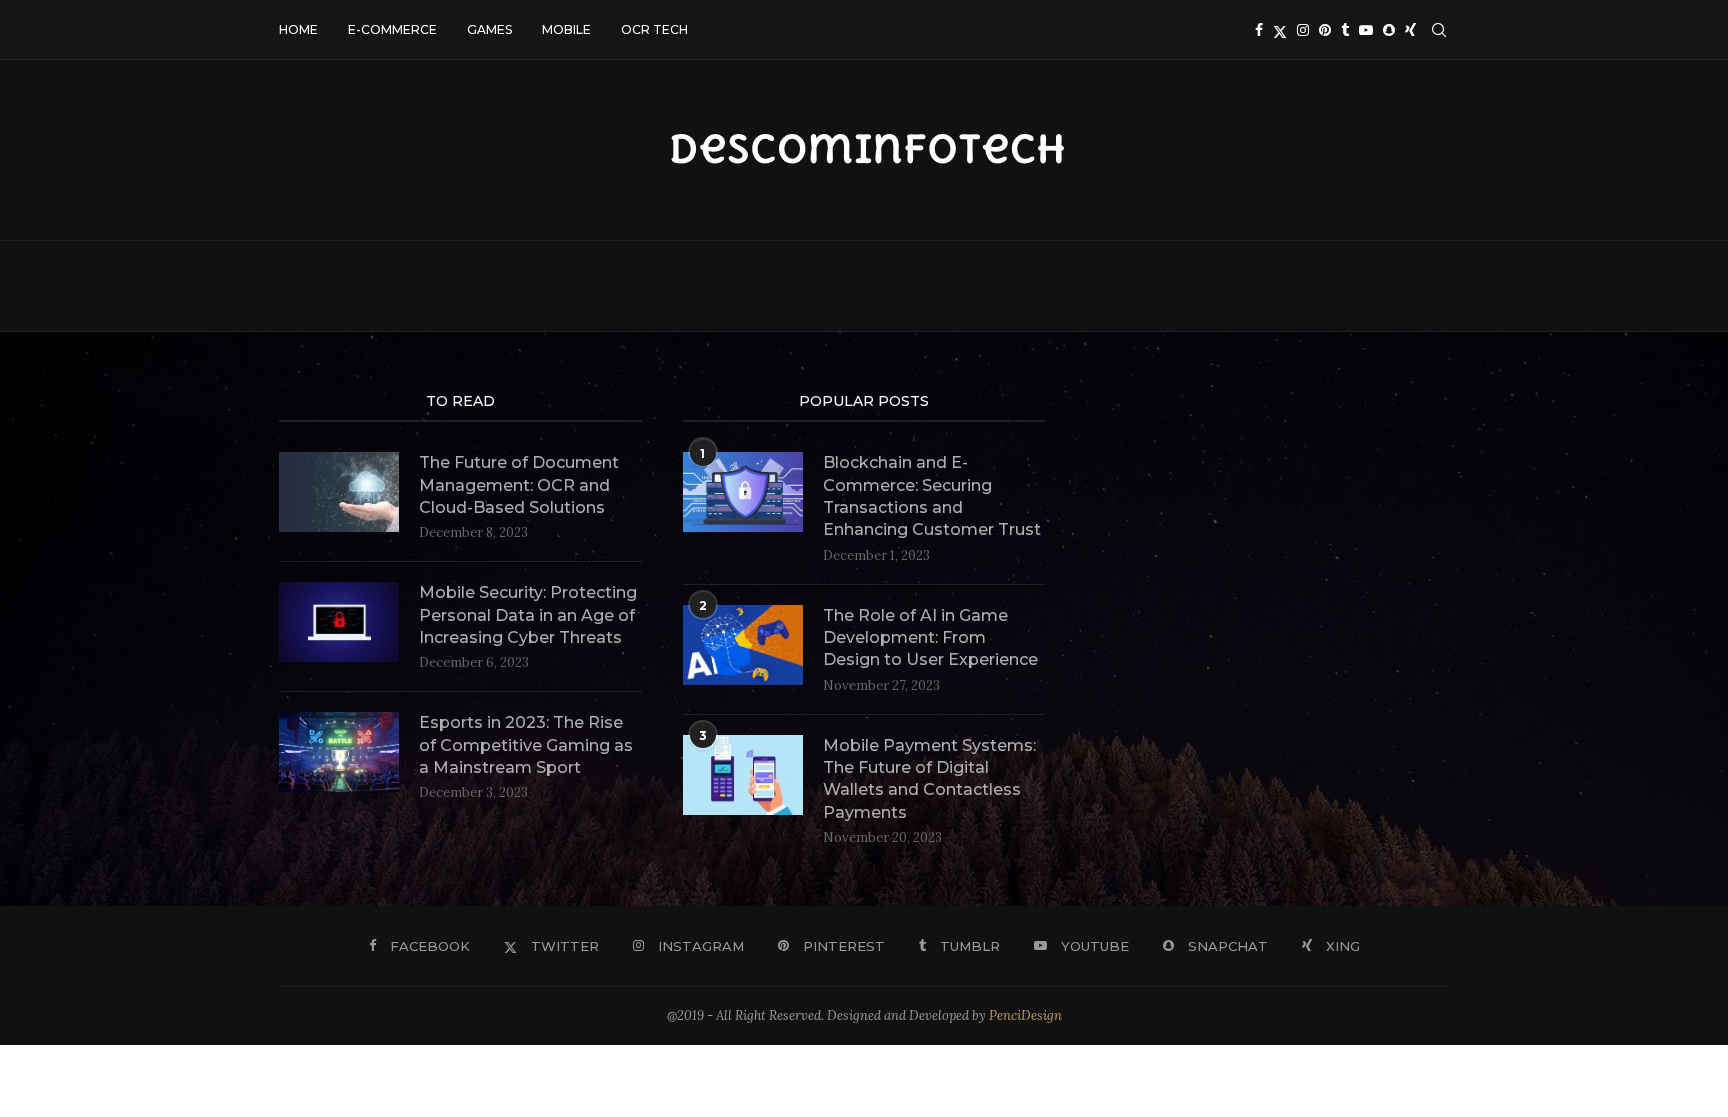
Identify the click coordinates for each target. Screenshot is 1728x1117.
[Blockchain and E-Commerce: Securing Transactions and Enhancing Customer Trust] (743, 492)
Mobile (566, 29)
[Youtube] (1366, 30)
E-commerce (392, 29)
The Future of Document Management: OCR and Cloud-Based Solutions (519, 485)
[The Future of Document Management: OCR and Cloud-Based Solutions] (339, 492)
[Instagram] (1303, 30)
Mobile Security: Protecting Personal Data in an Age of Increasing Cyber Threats (528, 615)
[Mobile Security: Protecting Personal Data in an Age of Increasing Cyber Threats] (339, 622)
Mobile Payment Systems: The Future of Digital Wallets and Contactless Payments (929, 779)
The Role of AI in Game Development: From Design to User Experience (930, 638)
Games (489, 29)
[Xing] (1410, 30)
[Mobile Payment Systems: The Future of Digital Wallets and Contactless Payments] (743, 775)
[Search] (1439, 30)
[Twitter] (1280, 30)
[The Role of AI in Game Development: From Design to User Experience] (743, 645)
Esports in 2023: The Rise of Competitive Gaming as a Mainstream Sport (526, 745)
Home (298, 29)
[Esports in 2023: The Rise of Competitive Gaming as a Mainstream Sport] (339, 752)
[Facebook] (1259, 30)
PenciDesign (1025, 1015)
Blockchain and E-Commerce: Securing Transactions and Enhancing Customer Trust (932, 496)
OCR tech (654, 29)
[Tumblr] (1345, 30)
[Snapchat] (1389, 30)
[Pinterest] (1325, 30)
